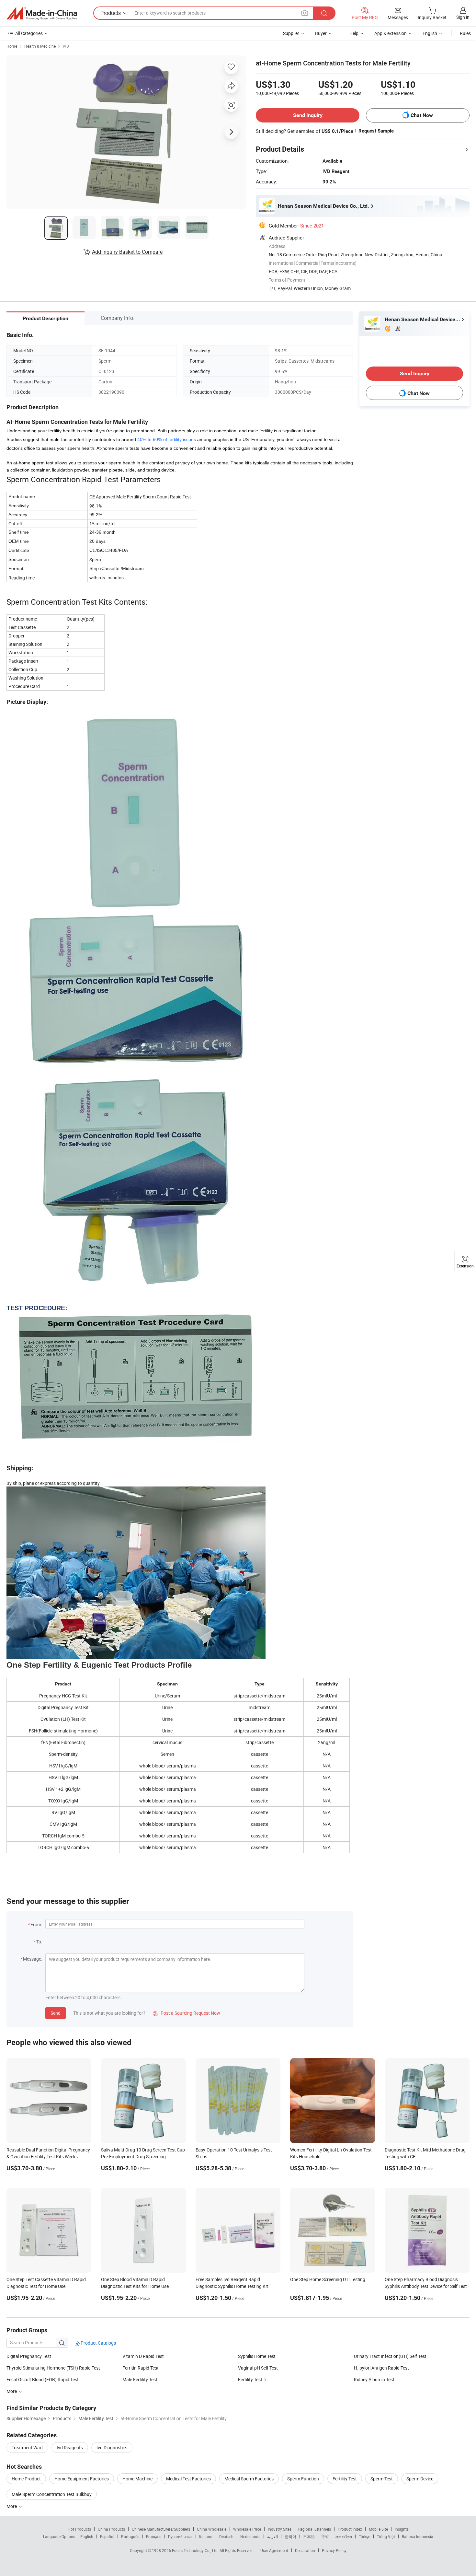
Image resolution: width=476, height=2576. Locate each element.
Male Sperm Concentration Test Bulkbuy (52, 2494)
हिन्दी (325, 2536)
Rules (465, 33)
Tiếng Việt (386, 2536)
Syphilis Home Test (257, 2356)
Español (107, 2536)
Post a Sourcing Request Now (187, 2013)
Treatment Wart (27, 2448)
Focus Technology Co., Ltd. (196, 2550)
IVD (66, 46)
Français (154, 2536)
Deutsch (226, 2536)
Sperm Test (382, 2479)
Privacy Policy (334, 2550)
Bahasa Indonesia (418, 2536)
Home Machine (137, 2479)
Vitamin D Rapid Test (143, 2356)
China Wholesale (212, 2529)
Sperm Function (303, 2479)
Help (354, 33)
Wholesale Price (247, 2529)
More (12, 2506)
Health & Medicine (40, 46)
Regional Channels (315, 2529)
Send (56, 2013)
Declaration (305, 2550)
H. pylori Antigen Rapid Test (381, 2368)
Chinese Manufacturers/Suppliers (161, 2529)
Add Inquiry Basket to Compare (127, 252)
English (87, 2536)
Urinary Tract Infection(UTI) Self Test (390, 2356)
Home (12, 46)
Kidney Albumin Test (374, 2379)
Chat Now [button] (422, 115)
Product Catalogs (98, 2343)
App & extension (391, 33)
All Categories (29, 33)
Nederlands (250, 2536)
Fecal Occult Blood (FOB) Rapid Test (43, 2379)
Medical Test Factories (188, 2479)
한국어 (290, 2536)
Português (130, 2536)
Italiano (206, 2536)
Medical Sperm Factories (249, 2479)
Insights (402, 2529)
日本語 (309, 2536)
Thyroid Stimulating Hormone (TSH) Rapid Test (53, 2368)
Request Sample (376, 131)
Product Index (350, 2529)
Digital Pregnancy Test (29, 2356)
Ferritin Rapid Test (141, 2368)
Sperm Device (420, 2479)
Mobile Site (378, 2529)
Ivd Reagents (70, 2448)
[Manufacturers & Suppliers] (42, 13)
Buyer (321, 33)
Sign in (463, 17)
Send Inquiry (308, 115)
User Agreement (274, 2550)
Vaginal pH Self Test (258, 2368)
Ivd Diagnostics (112, 2448)
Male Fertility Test (140, 2379)
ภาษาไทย (344, 2536)
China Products (111, 2529)
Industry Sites (280, 2529)
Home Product (26, 2479)
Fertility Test (250, 2379)
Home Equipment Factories (82, 2479)
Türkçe (364, 2536)
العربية (272, 2536)
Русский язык (180, 2536)
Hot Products (79, 2529)
